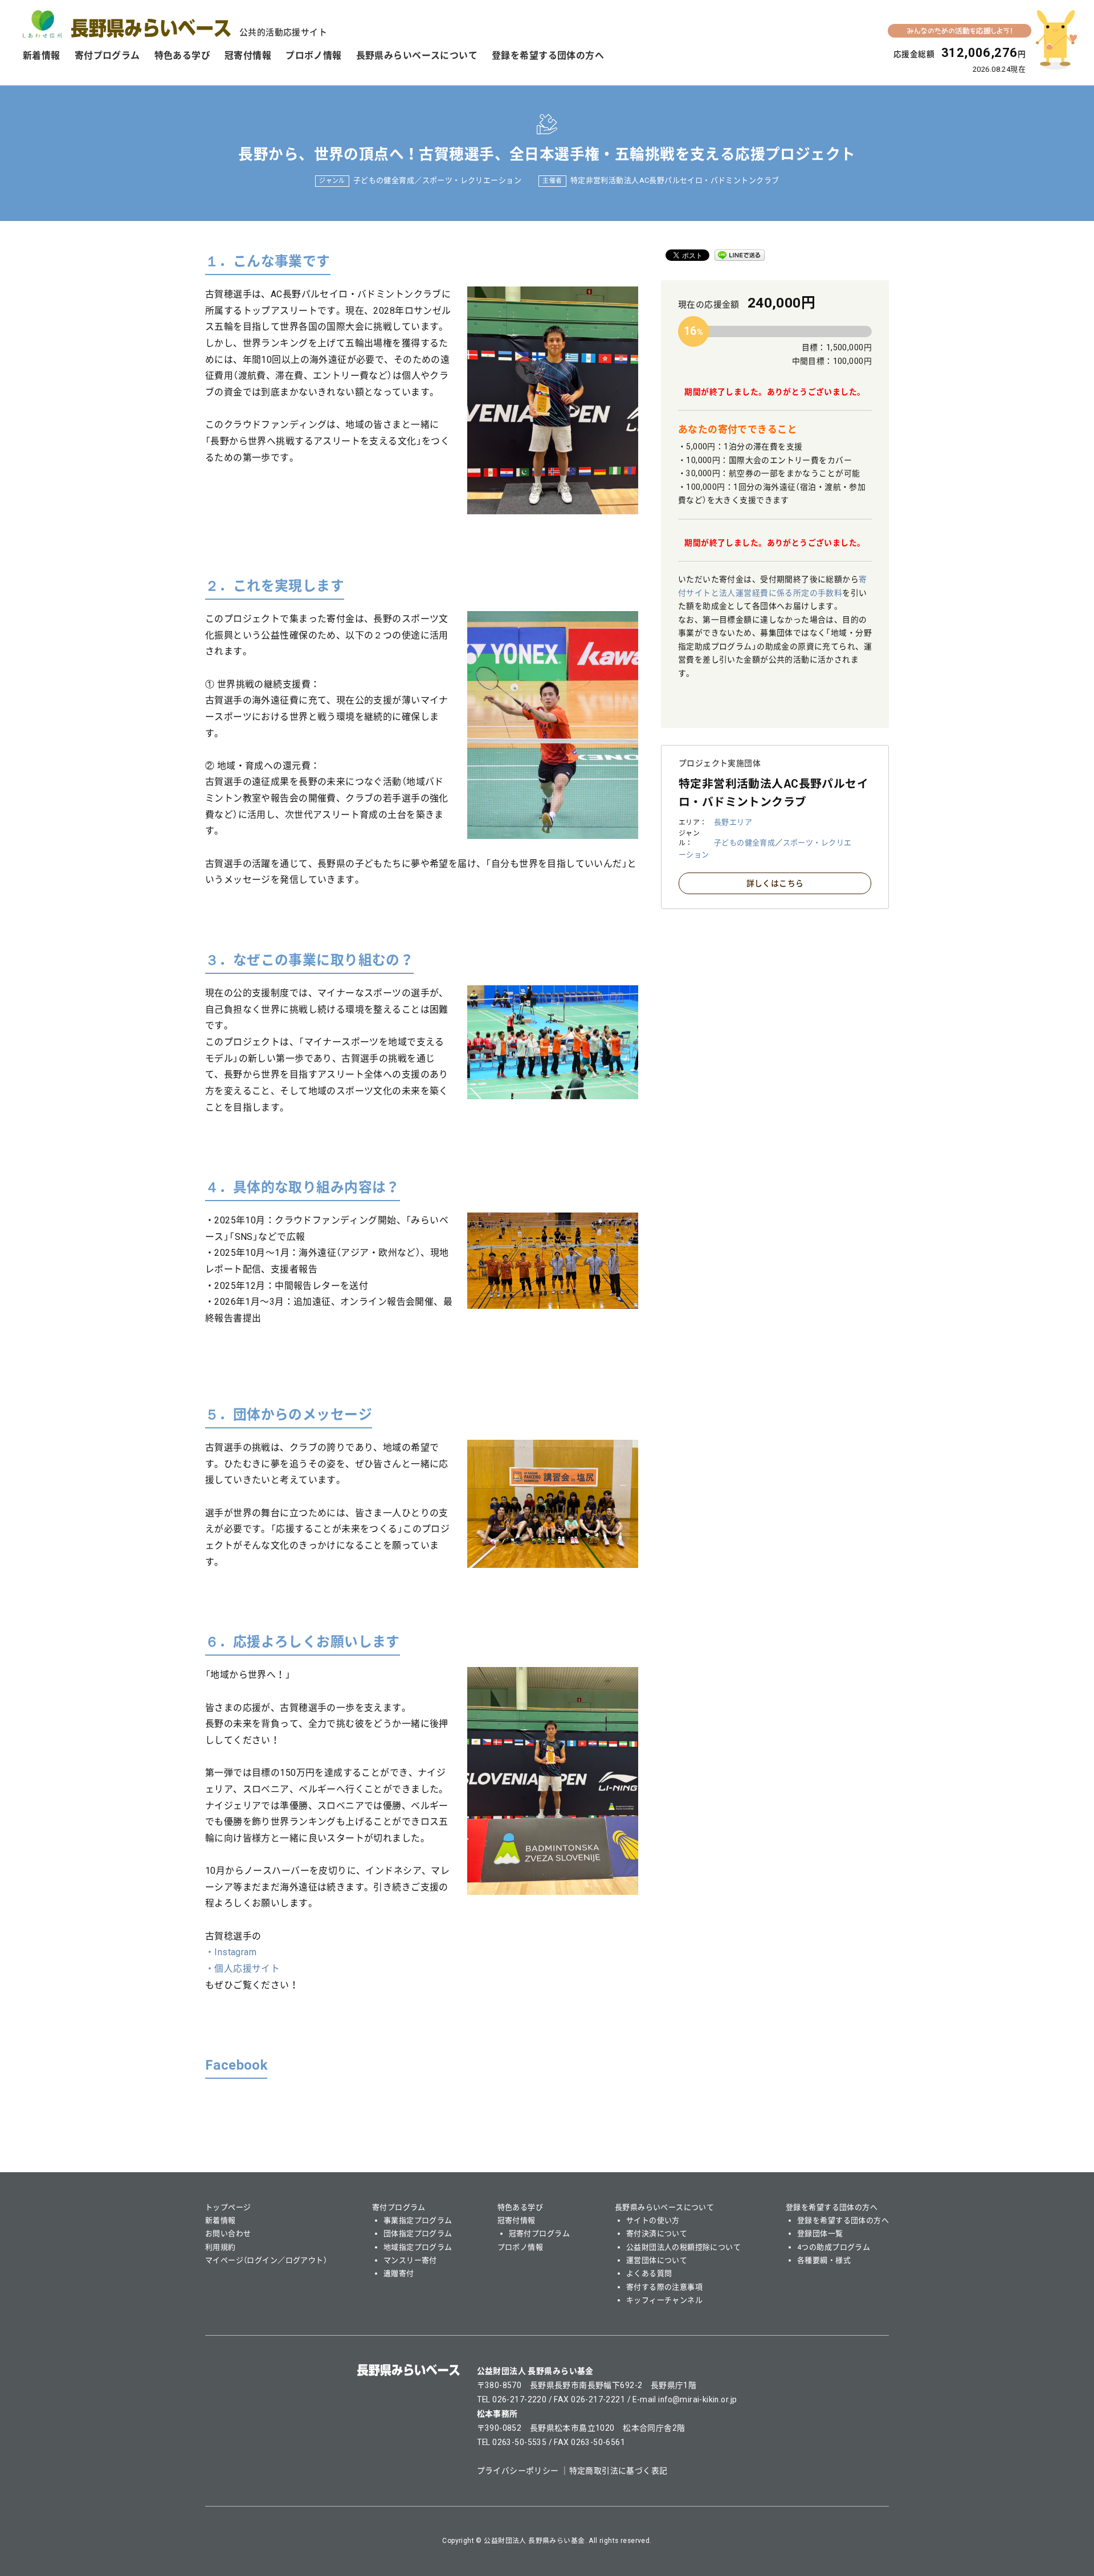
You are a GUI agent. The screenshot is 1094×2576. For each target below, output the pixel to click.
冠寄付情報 (248, 56)
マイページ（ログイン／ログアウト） (266, 2260)
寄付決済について (657, 2233)
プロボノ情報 (314, 56)
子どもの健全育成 (384, 180)
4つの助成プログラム (834, 2247)
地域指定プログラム (418, 2247)
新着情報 (42, 56)
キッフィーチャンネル (664, 2300)
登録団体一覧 (820, 2233)
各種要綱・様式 (824, 2260)
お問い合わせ (228, 2233)
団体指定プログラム (418, 2233)
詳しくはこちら (775, 883)
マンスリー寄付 (410, 2260)
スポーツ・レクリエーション (472, 180)
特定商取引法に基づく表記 (619, 2471)
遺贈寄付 (399, 2273)
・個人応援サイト (242, 1969)
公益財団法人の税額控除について (683, 2247)
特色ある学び (183, 56)
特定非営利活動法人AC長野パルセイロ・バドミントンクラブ (675, 180)
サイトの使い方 (653, 2220)
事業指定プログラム (418, 2220)
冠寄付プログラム (539, 2233)
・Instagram (231, 1952)
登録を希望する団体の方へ (548, 56)
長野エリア (733, 822)
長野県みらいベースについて (417, 56)
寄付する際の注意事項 (664, 2287)
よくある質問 (649, 2273)
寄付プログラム (107, 56)
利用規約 (221, 2247)
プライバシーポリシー (518, 2471)
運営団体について (657, 2260)
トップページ (228, 2207)
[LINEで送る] (740, 255)
